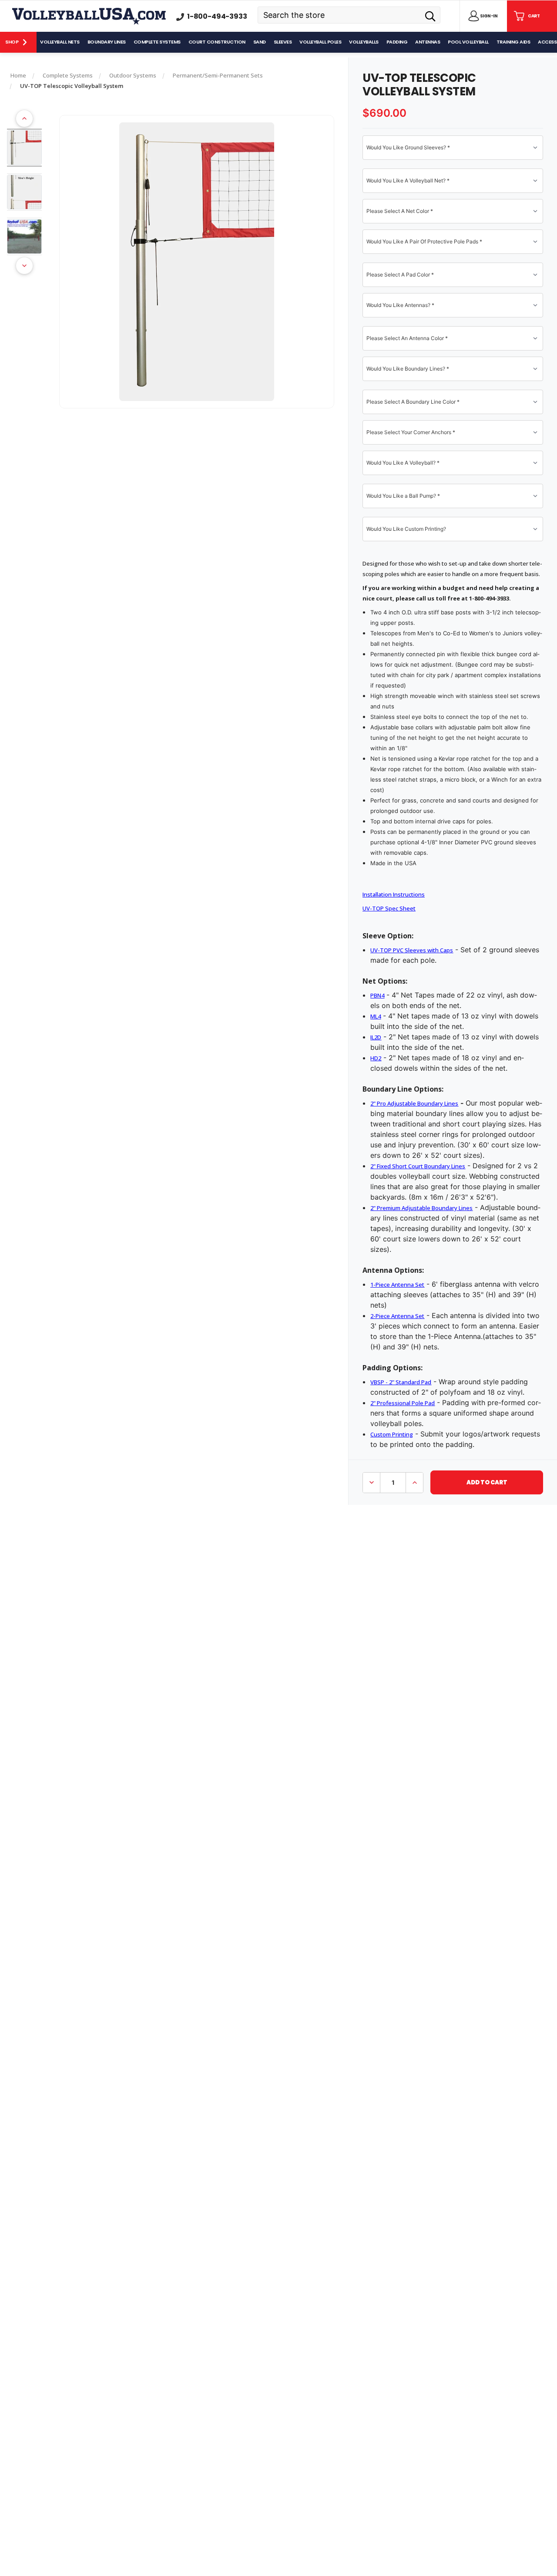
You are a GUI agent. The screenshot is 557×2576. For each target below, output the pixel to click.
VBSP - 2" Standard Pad (401, 1382)
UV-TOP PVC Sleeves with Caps (412, 950)
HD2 (376, 1058)
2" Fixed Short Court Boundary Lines (418, 1166)
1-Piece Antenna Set (397, 1285)
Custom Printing (392, 1434)
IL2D (376, 1037)
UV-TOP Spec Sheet (389, 908)
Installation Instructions (394, 894)
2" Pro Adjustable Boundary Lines (414, 1103)
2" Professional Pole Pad (403, 1403)
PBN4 (377, 995)
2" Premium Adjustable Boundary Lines (421, 1208)
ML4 (376, 1016)
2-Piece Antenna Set (397, 1316)
